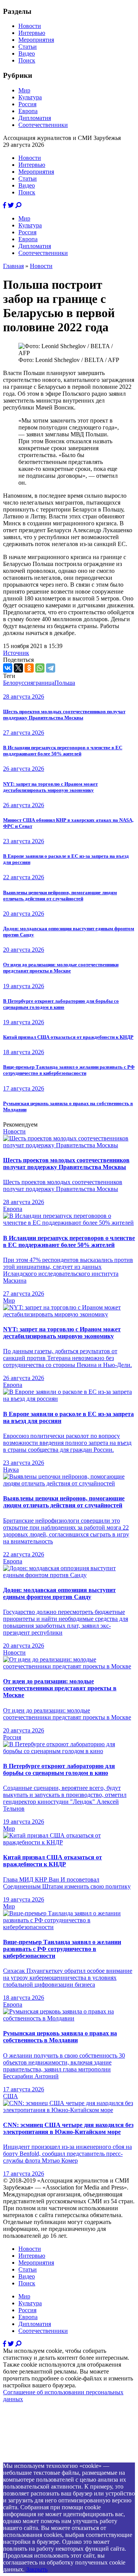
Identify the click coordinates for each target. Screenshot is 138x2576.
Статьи (28, 47)
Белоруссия (18, 683)
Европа (28, 111)
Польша (65, 683)
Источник (16, 653)
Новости (30, 26)
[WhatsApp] (40, 668)
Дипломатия (35, 118)
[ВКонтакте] (8, 668)
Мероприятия (36, 40)
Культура (30, 97)
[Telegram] (51, 668)
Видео (27, 53)
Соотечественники (43, 125)
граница (44, 683)
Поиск (27, 60)
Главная (13, 266)
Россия (27, 104)
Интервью (32, 33)
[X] (18, 668)
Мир (24, 90)
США (11, 2096)
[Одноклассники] (29, 668)
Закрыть (37, 2569)
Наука (11, 1470)
